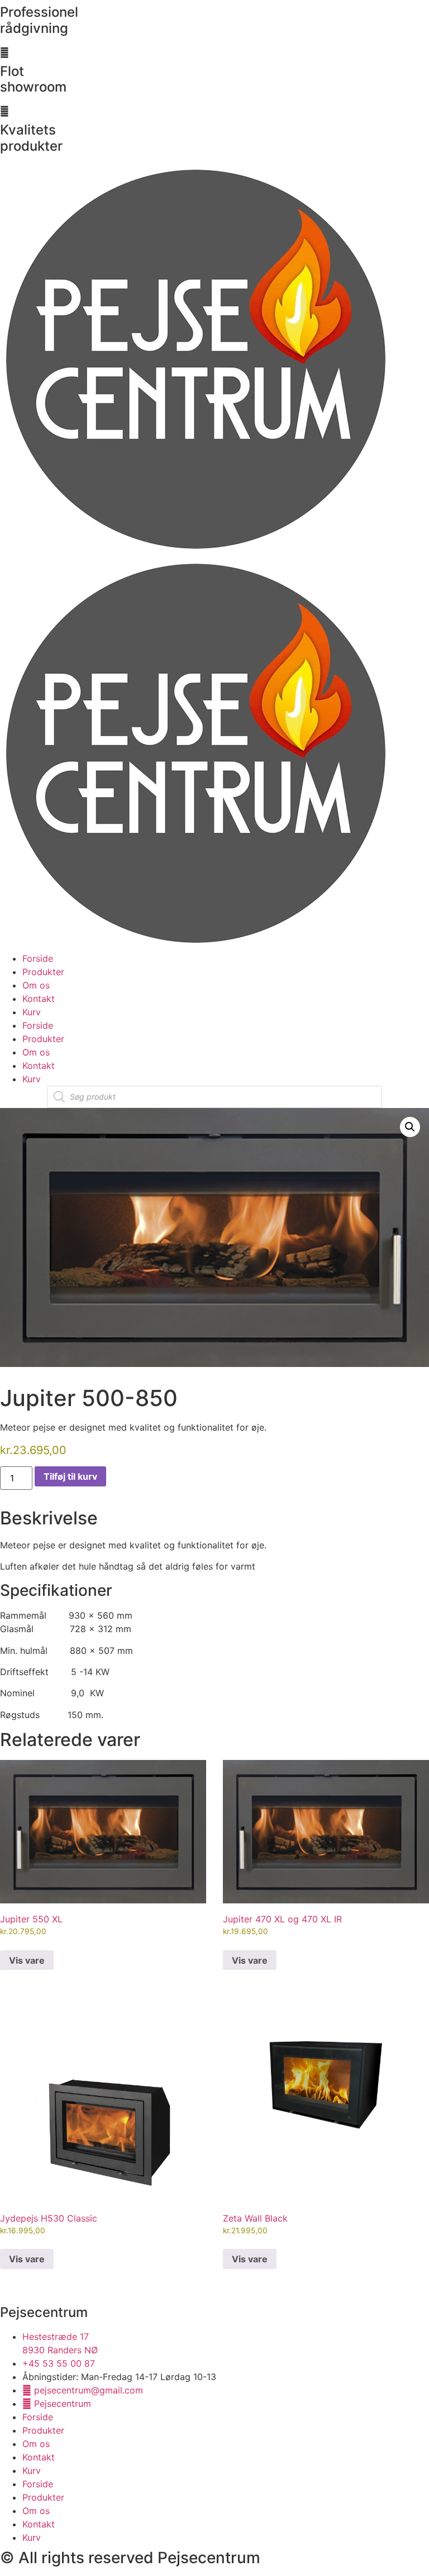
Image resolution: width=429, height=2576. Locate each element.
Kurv (32, 1012)
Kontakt (39, 999)
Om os (36, 985)
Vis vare (27, 1960)
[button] (410, 1127)
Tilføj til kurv (70, 1476)
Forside (38, 958)
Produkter (43, 972)
